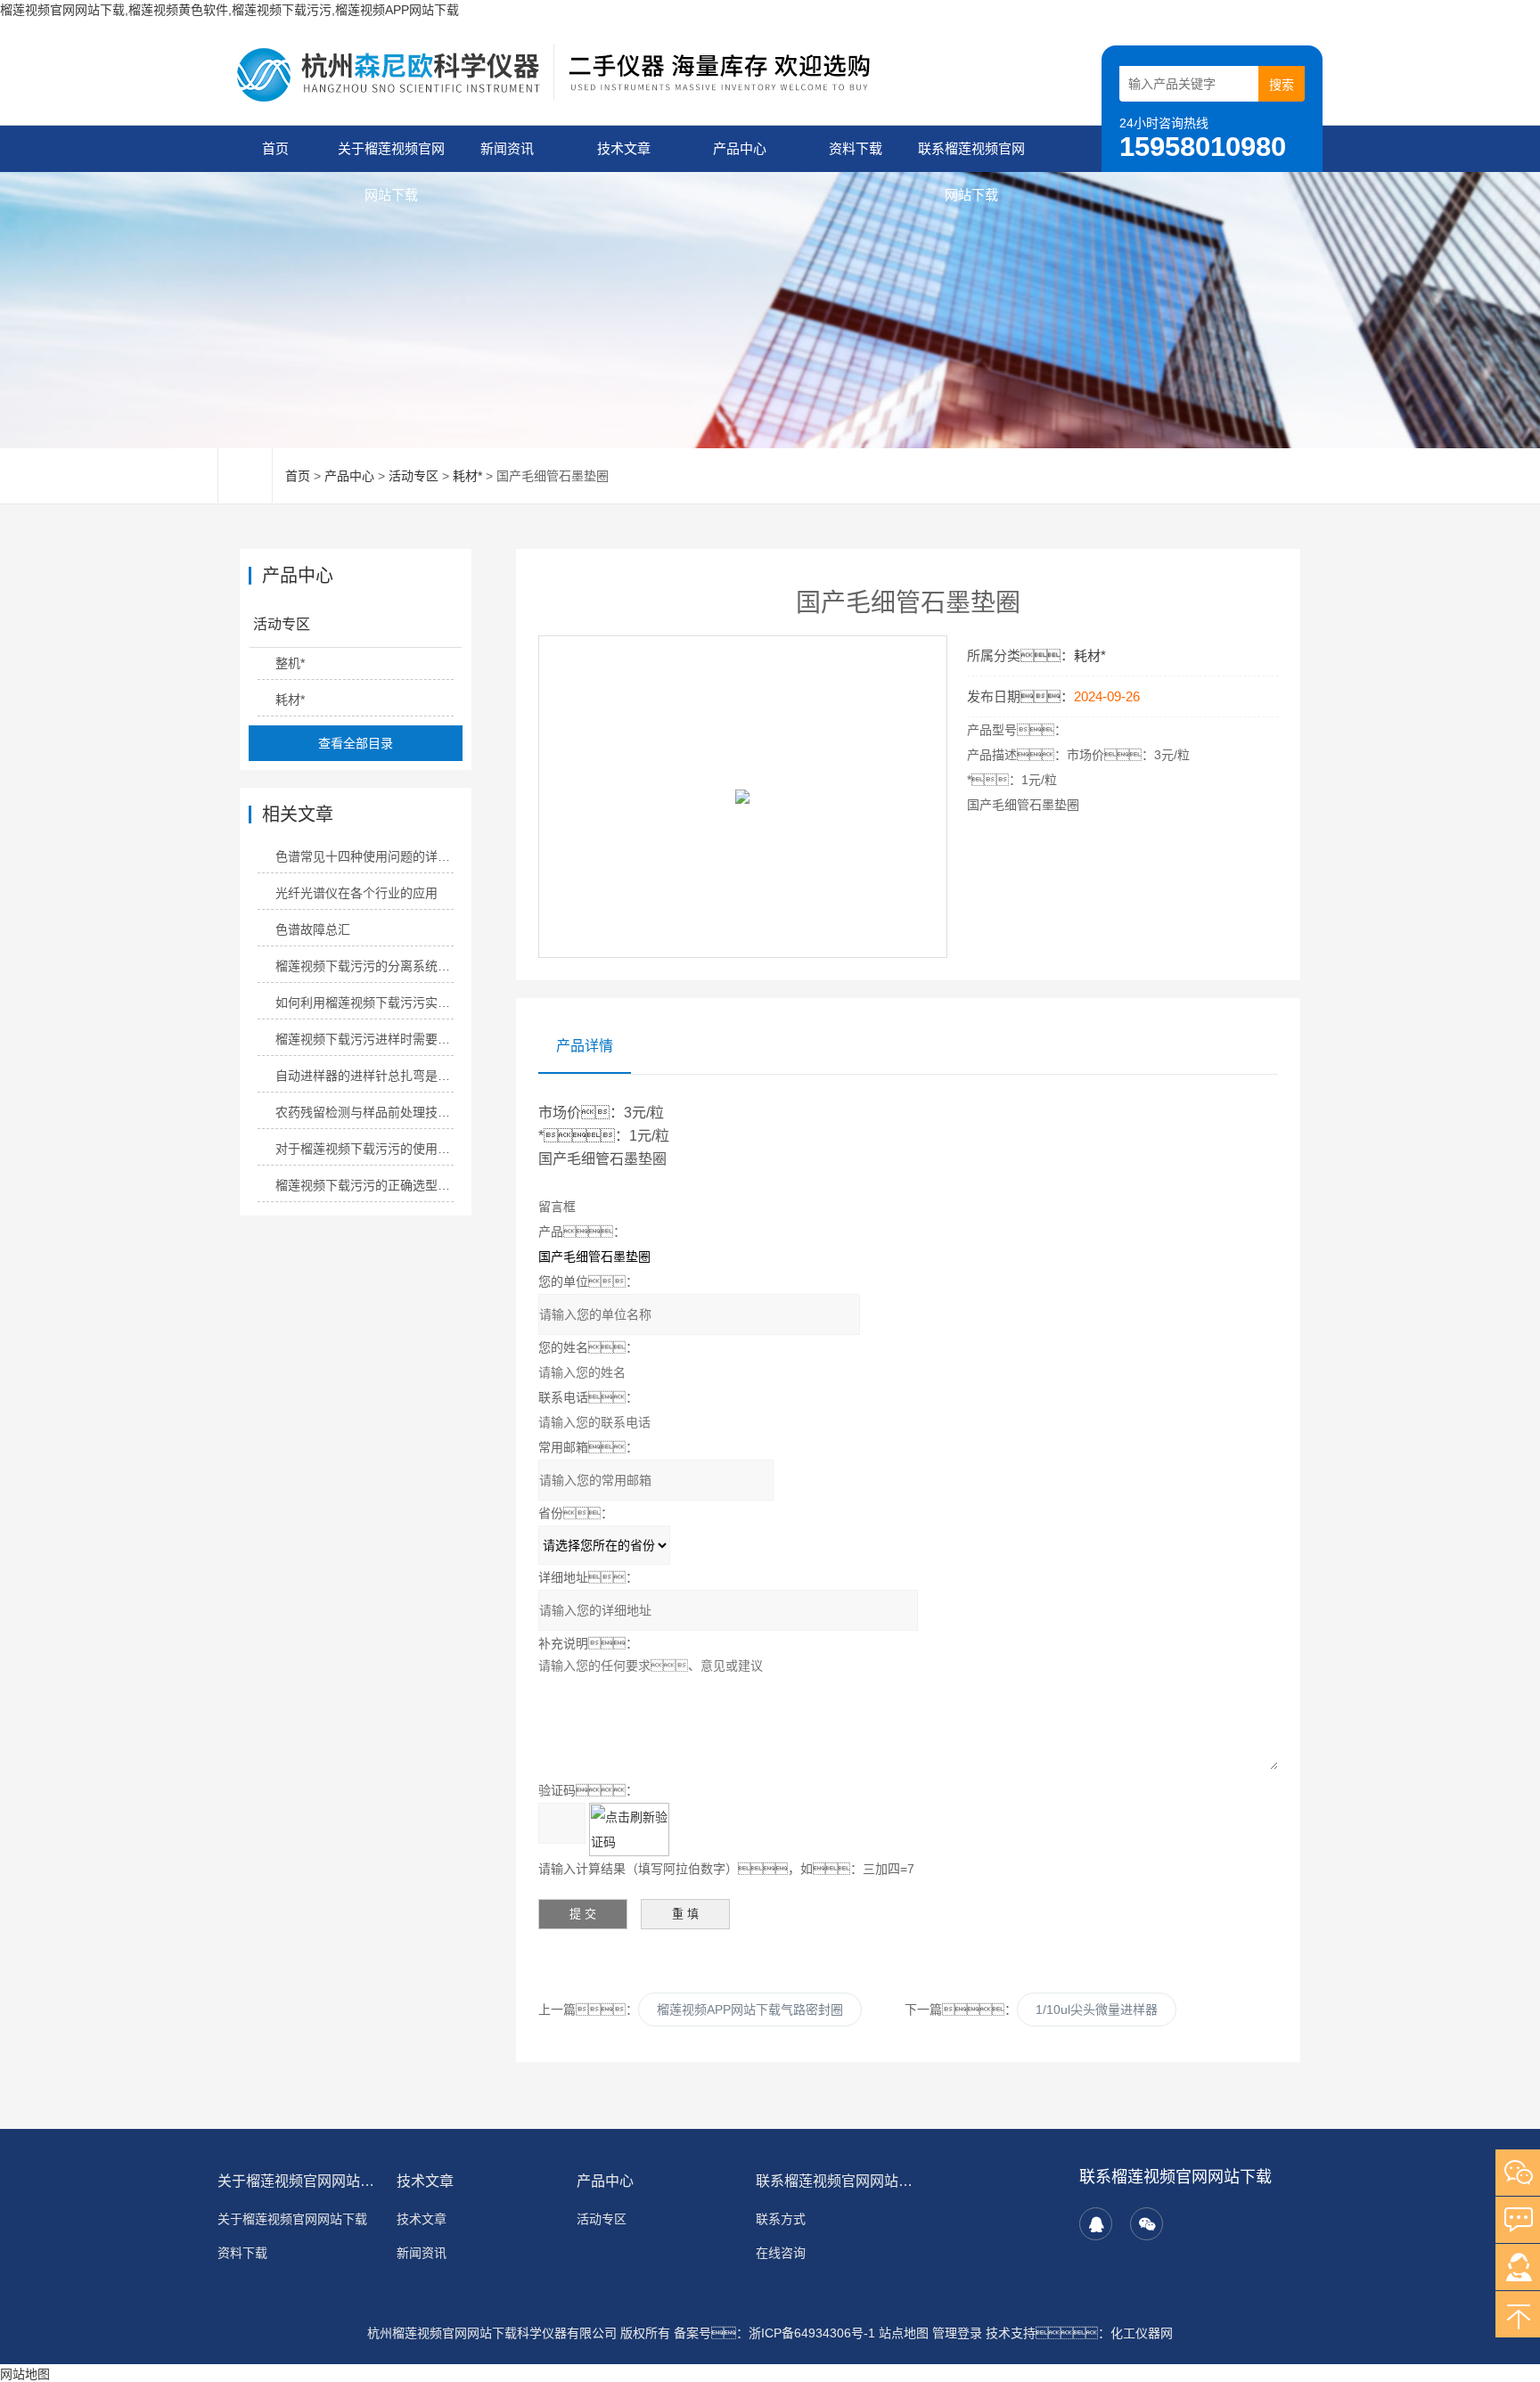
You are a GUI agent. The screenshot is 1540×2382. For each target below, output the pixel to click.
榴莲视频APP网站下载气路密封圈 (750, 2010)
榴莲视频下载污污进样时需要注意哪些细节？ (364, 1039)
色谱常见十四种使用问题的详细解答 (364, 856)
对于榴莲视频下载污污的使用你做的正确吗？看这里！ (364, 1149)
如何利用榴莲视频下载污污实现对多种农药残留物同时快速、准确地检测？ (364, 1003)
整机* (290, 663)
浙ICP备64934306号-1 (812, 2333)
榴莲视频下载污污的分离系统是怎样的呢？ (364, 966)
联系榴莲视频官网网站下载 (971, 156)
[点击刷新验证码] (629, 1829)
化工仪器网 (1142, 2333)
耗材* (467, 476)
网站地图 (25, 2374)
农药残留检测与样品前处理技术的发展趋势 (364, 1112)
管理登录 (957, 2333)
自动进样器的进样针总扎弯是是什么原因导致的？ (364, 1076)
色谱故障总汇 (313, 929)
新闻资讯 (507, 148)
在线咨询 (781, 2253)
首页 (275, 148)
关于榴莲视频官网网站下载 (391, 156)
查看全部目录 (356, 743)
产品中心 (740, 148)
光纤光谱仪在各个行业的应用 (356, 893)
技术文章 (624, 148)
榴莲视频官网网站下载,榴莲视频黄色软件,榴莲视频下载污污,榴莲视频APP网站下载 (229, 10)
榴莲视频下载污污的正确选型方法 (364, 1185)
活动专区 (414, 476)
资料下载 (856, 148)
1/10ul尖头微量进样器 (1097, 2010)
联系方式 (781, 2219)
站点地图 (904, 2333)
